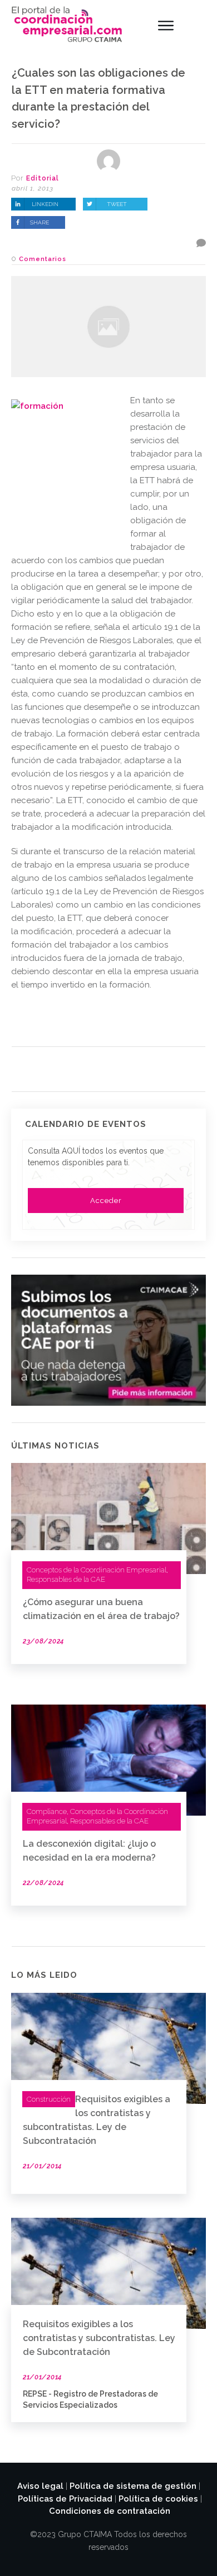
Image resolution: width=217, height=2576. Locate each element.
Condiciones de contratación (110, 2511)
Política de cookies (158, 2499)
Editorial (43, 178)
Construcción (49, 2099)
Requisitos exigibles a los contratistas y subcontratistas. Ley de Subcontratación (99, 2338)
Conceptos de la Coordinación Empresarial (97, 1570)
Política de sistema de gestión (133, 2486)
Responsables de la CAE (66, 1579)
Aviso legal (40, 2486)
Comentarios (43, 259)
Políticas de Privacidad (65, 2499)
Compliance (47, 1811)
